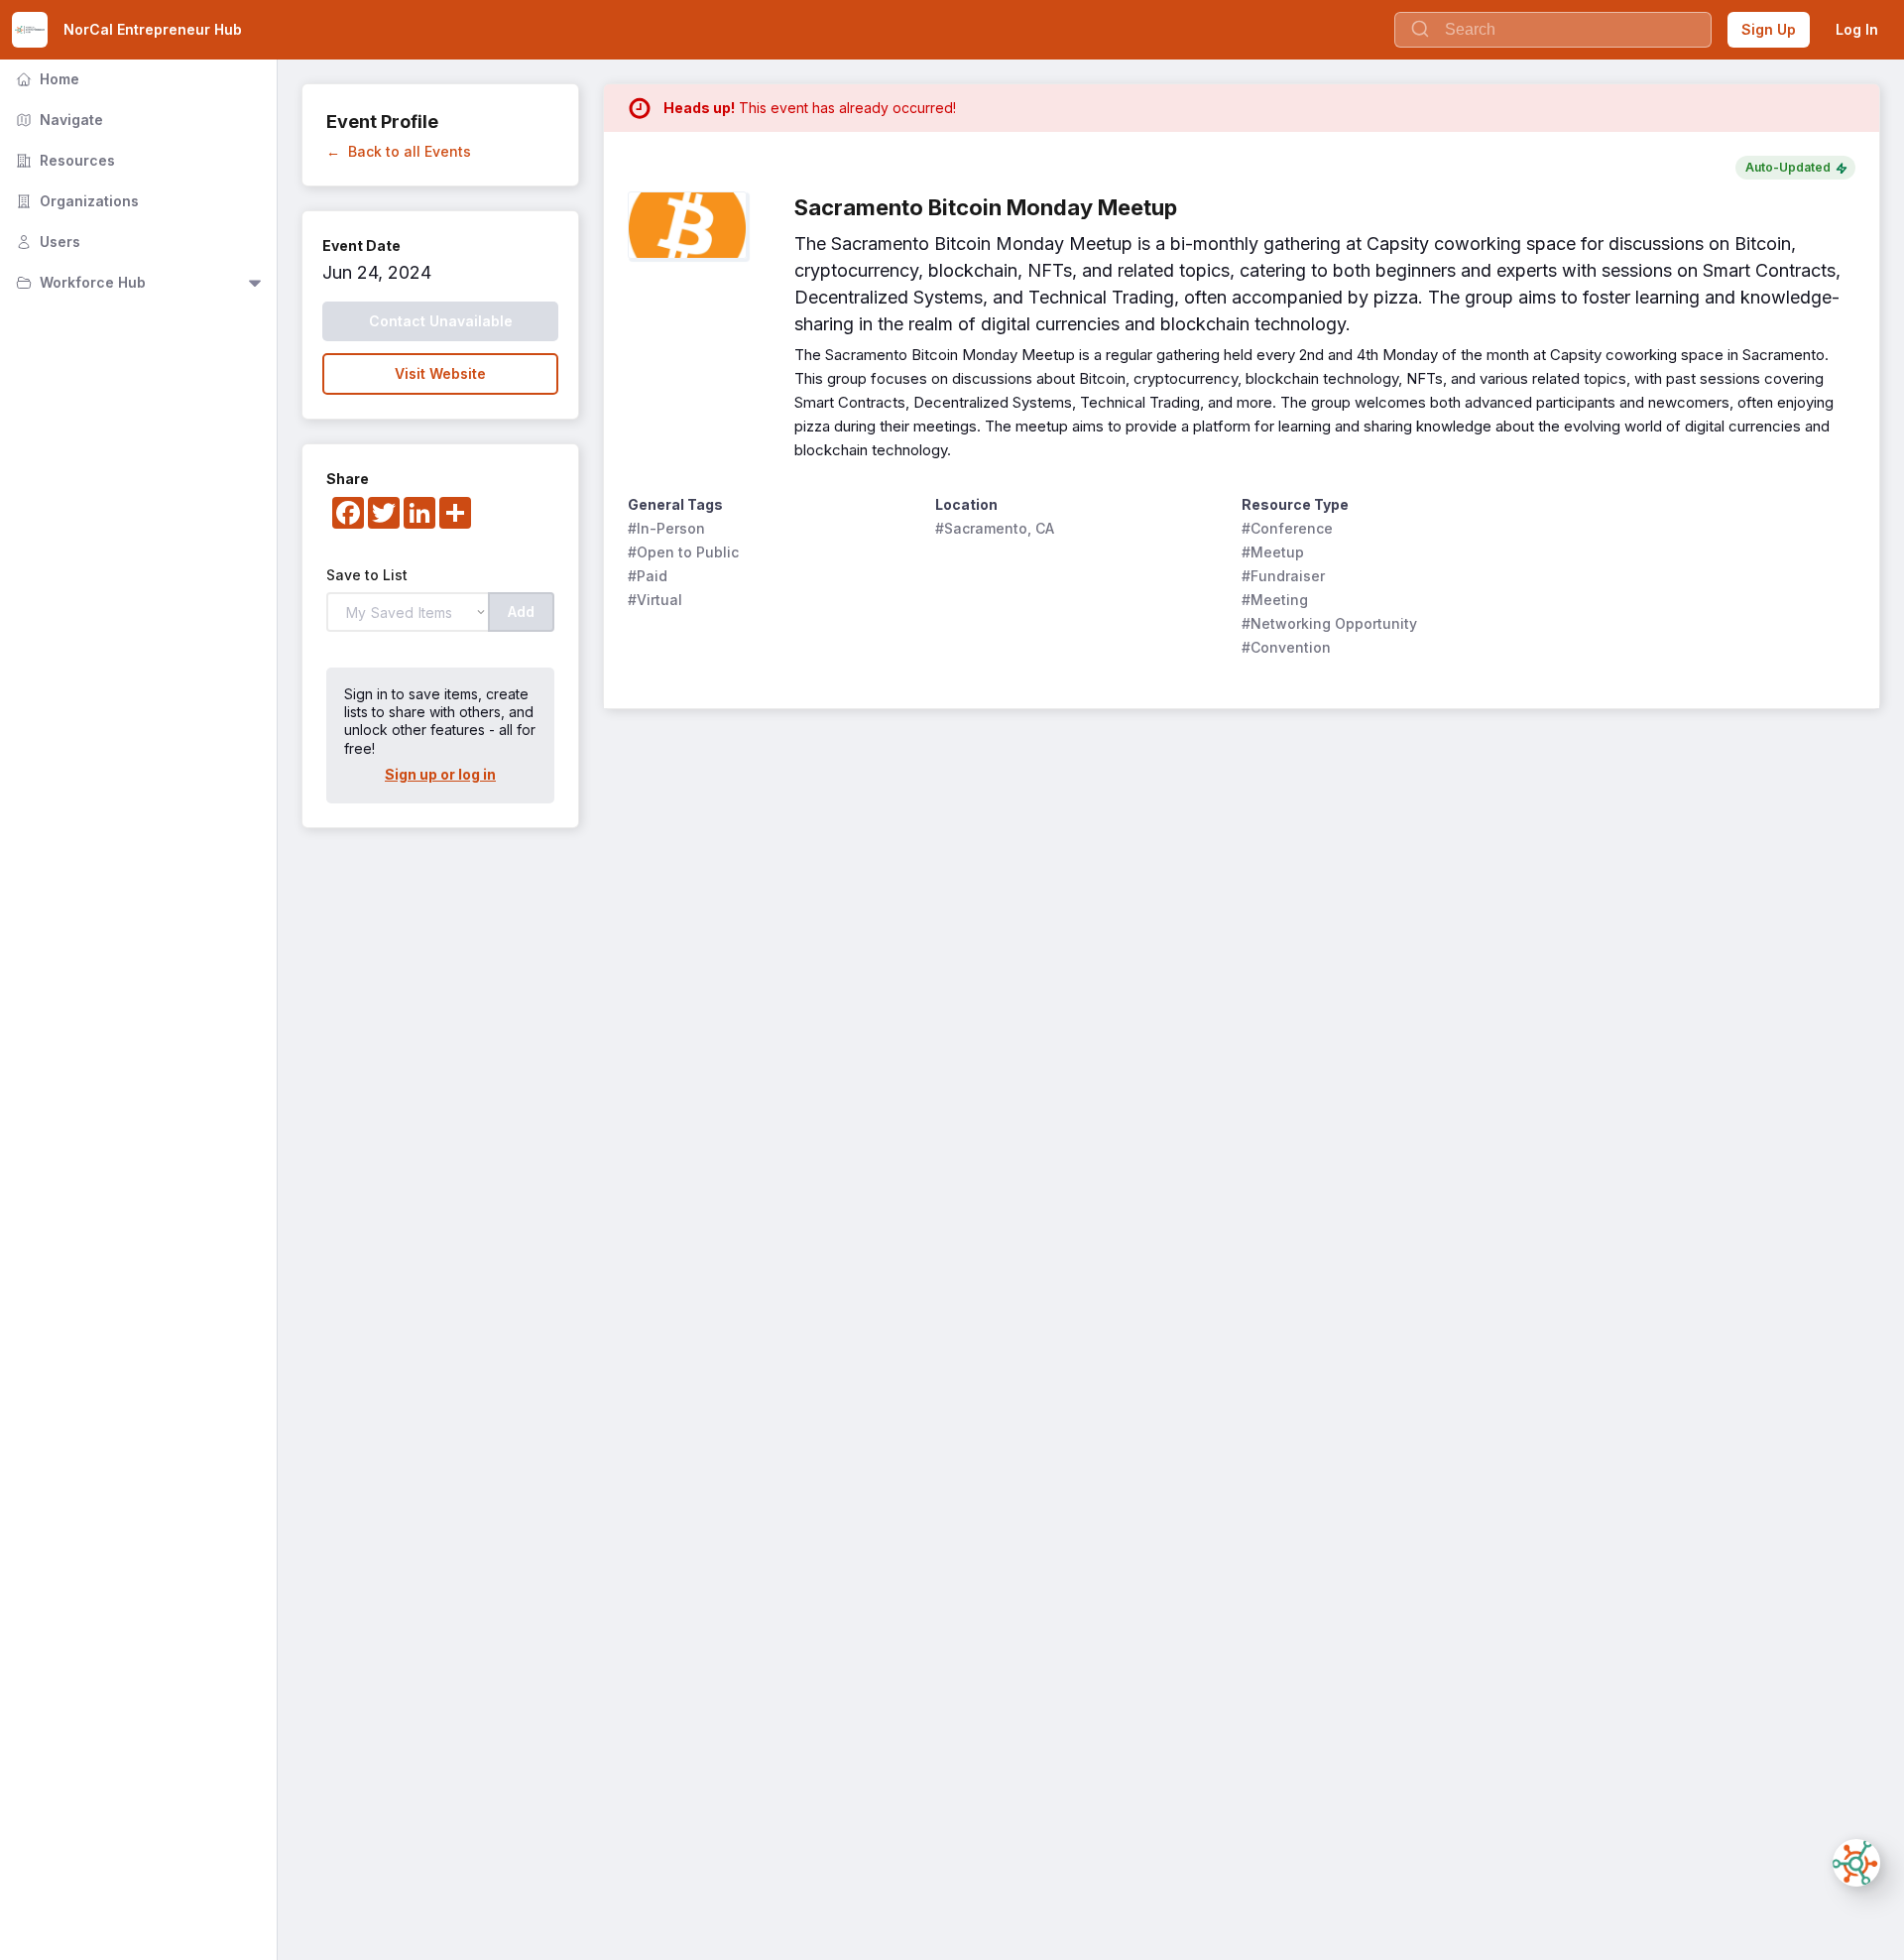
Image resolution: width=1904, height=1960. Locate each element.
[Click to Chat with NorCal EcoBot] (1856, 1863)
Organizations (75, 201)
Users (46, 242)
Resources (63, 160)
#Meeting (1275, 600)
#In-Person (666, 528)
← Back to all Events (399, 151)
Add (521, 612)
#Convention (1286, 647)
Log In (1857, 29)
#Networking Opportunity (1329, 623)
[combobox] (1553, 30)
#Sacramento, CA (995, 528)
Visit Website (440, 373)
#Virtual (655, 600)
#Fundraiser (1283, 576)
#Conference (1287, 528)
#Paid (648, 576)
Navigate (58, 120)
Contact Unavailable (441, 321)
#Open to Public (683, 552)
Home (46, 79)
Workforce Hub (79, 282)
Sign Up (1769, 29)
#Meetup (1273, 552)
